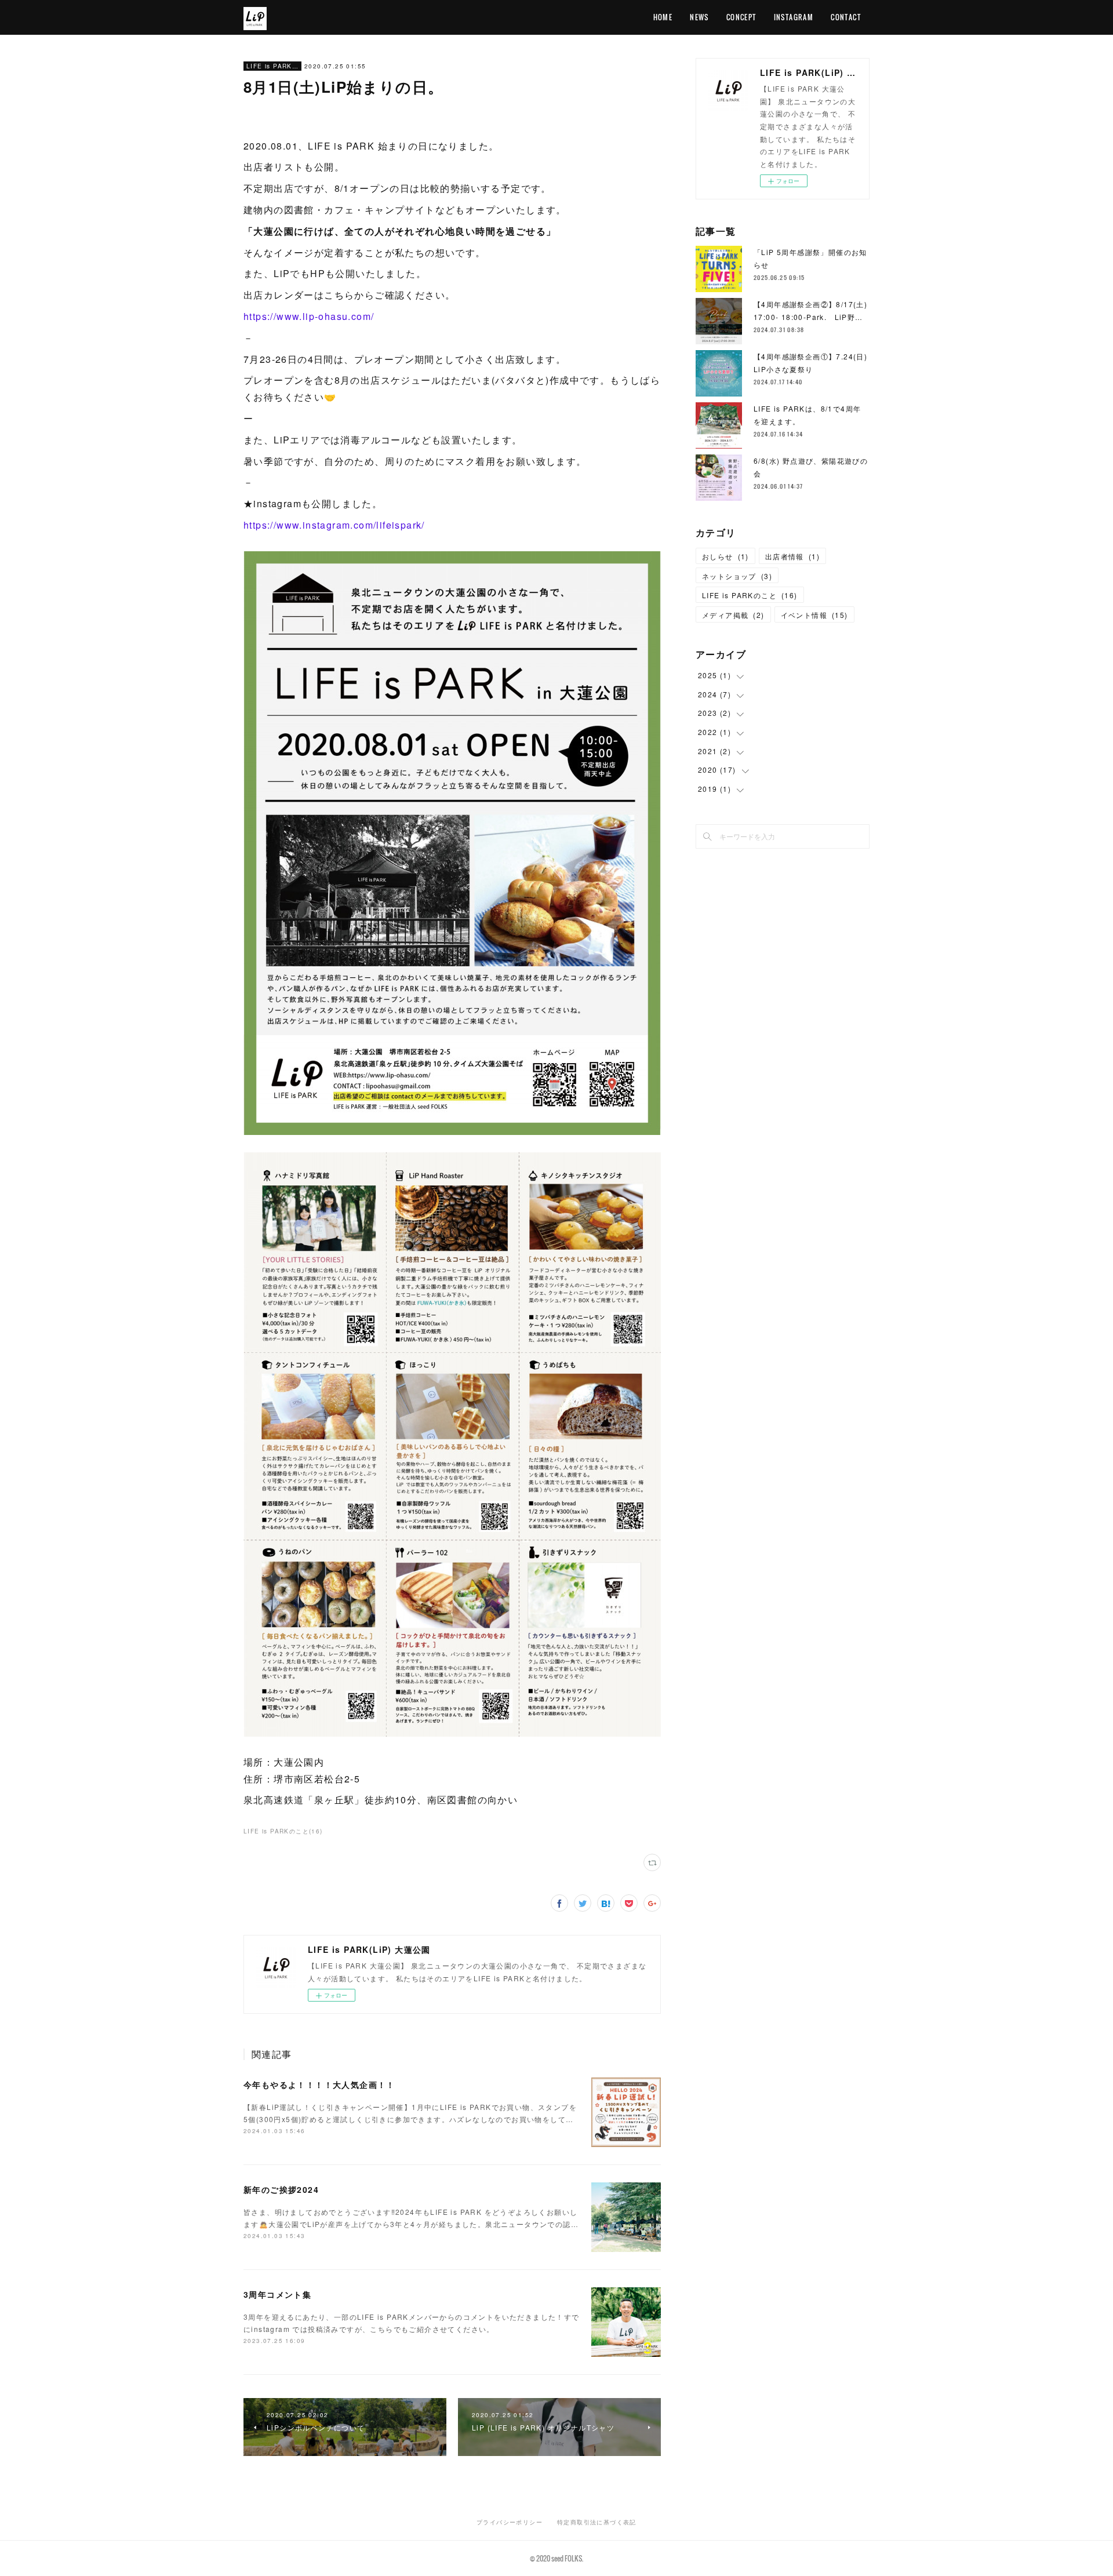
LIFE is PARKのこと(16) (283, 1831)
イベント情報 (814, 615)
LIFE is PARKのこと (272, 66)
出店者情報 (792, 556)
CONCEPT (741, 17)
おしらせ (725, 556)
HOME (663, 17)
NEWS (699, 17)
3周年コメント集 (277, 2294)
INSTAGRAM (794, 17)
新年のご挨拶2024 (281, 2189)
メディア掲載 (733, 615)
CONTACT (846, 17)
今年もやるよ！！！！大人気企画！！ (319, 2084)
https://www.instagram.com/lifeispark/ (334, 525)
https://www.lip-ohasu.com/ (309, 316)
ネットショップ (737, 576)
